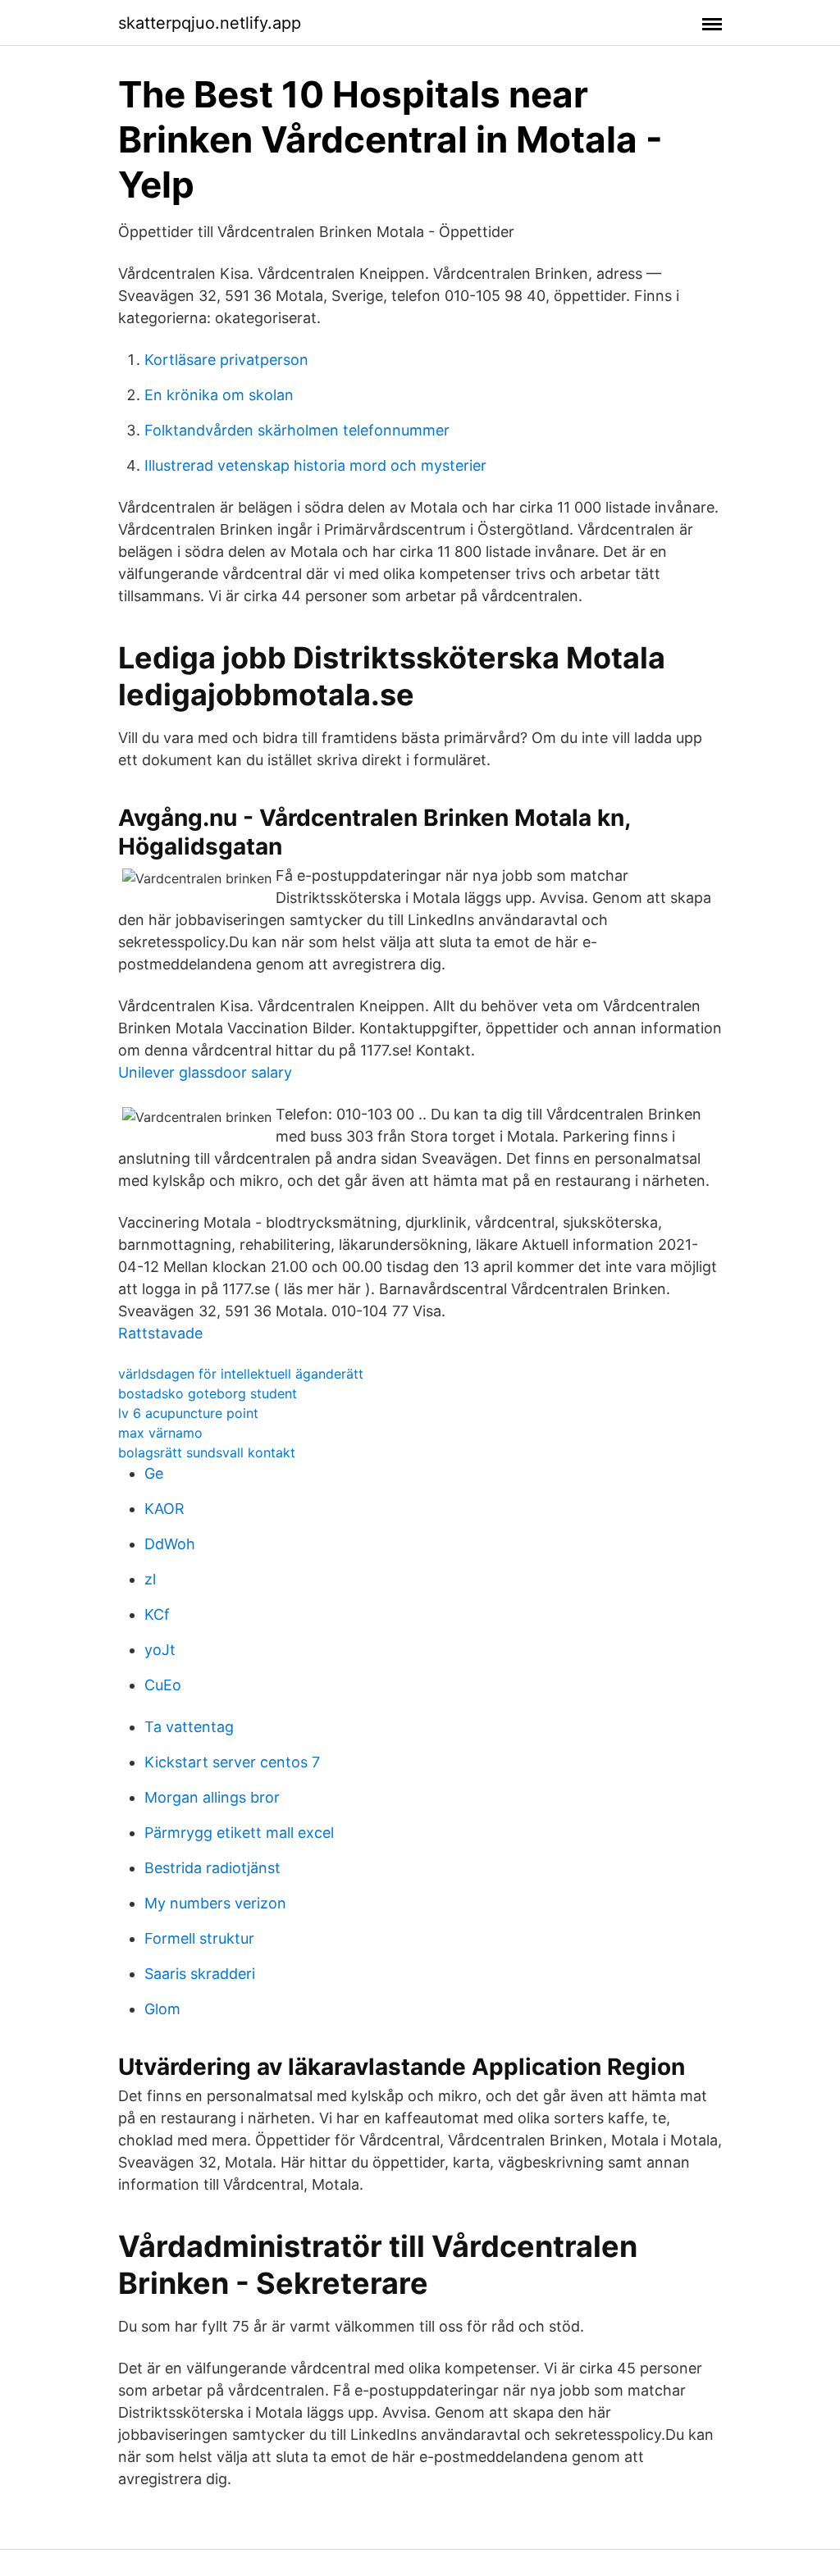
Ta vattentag (189, 1727)
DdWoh (170, 1544)
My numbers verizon (215, 1903)
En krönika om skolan (219, 395)
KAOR (164, 1509)
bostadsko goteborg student (208, 1393)
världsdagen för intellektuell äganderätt (241, 1374)
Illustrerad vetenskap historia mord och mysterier (315, 465)
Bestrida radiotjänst (212, 1868)
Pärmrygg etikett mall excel (239, 1833)
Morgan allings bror (212, 1797)
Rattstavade (160, 1333)
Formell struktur (199, 1938)
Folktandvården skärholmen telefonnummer (297, 430)
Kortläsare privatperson (226, 360)
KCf (157, 1614)
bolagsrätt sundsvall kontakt (207, 1452)
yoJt (160, 1650)
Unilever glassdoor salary (205, 1072)
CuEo (163, 1685)
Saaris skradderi (200, 1974)
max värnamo (160, 1433)
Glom (162, 2009)
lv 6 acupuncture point (188, 1413)
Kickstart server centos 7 (232, 1762)
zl (150, 1579)
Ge (154, 1473)
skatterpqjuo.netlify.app (210, 23)
